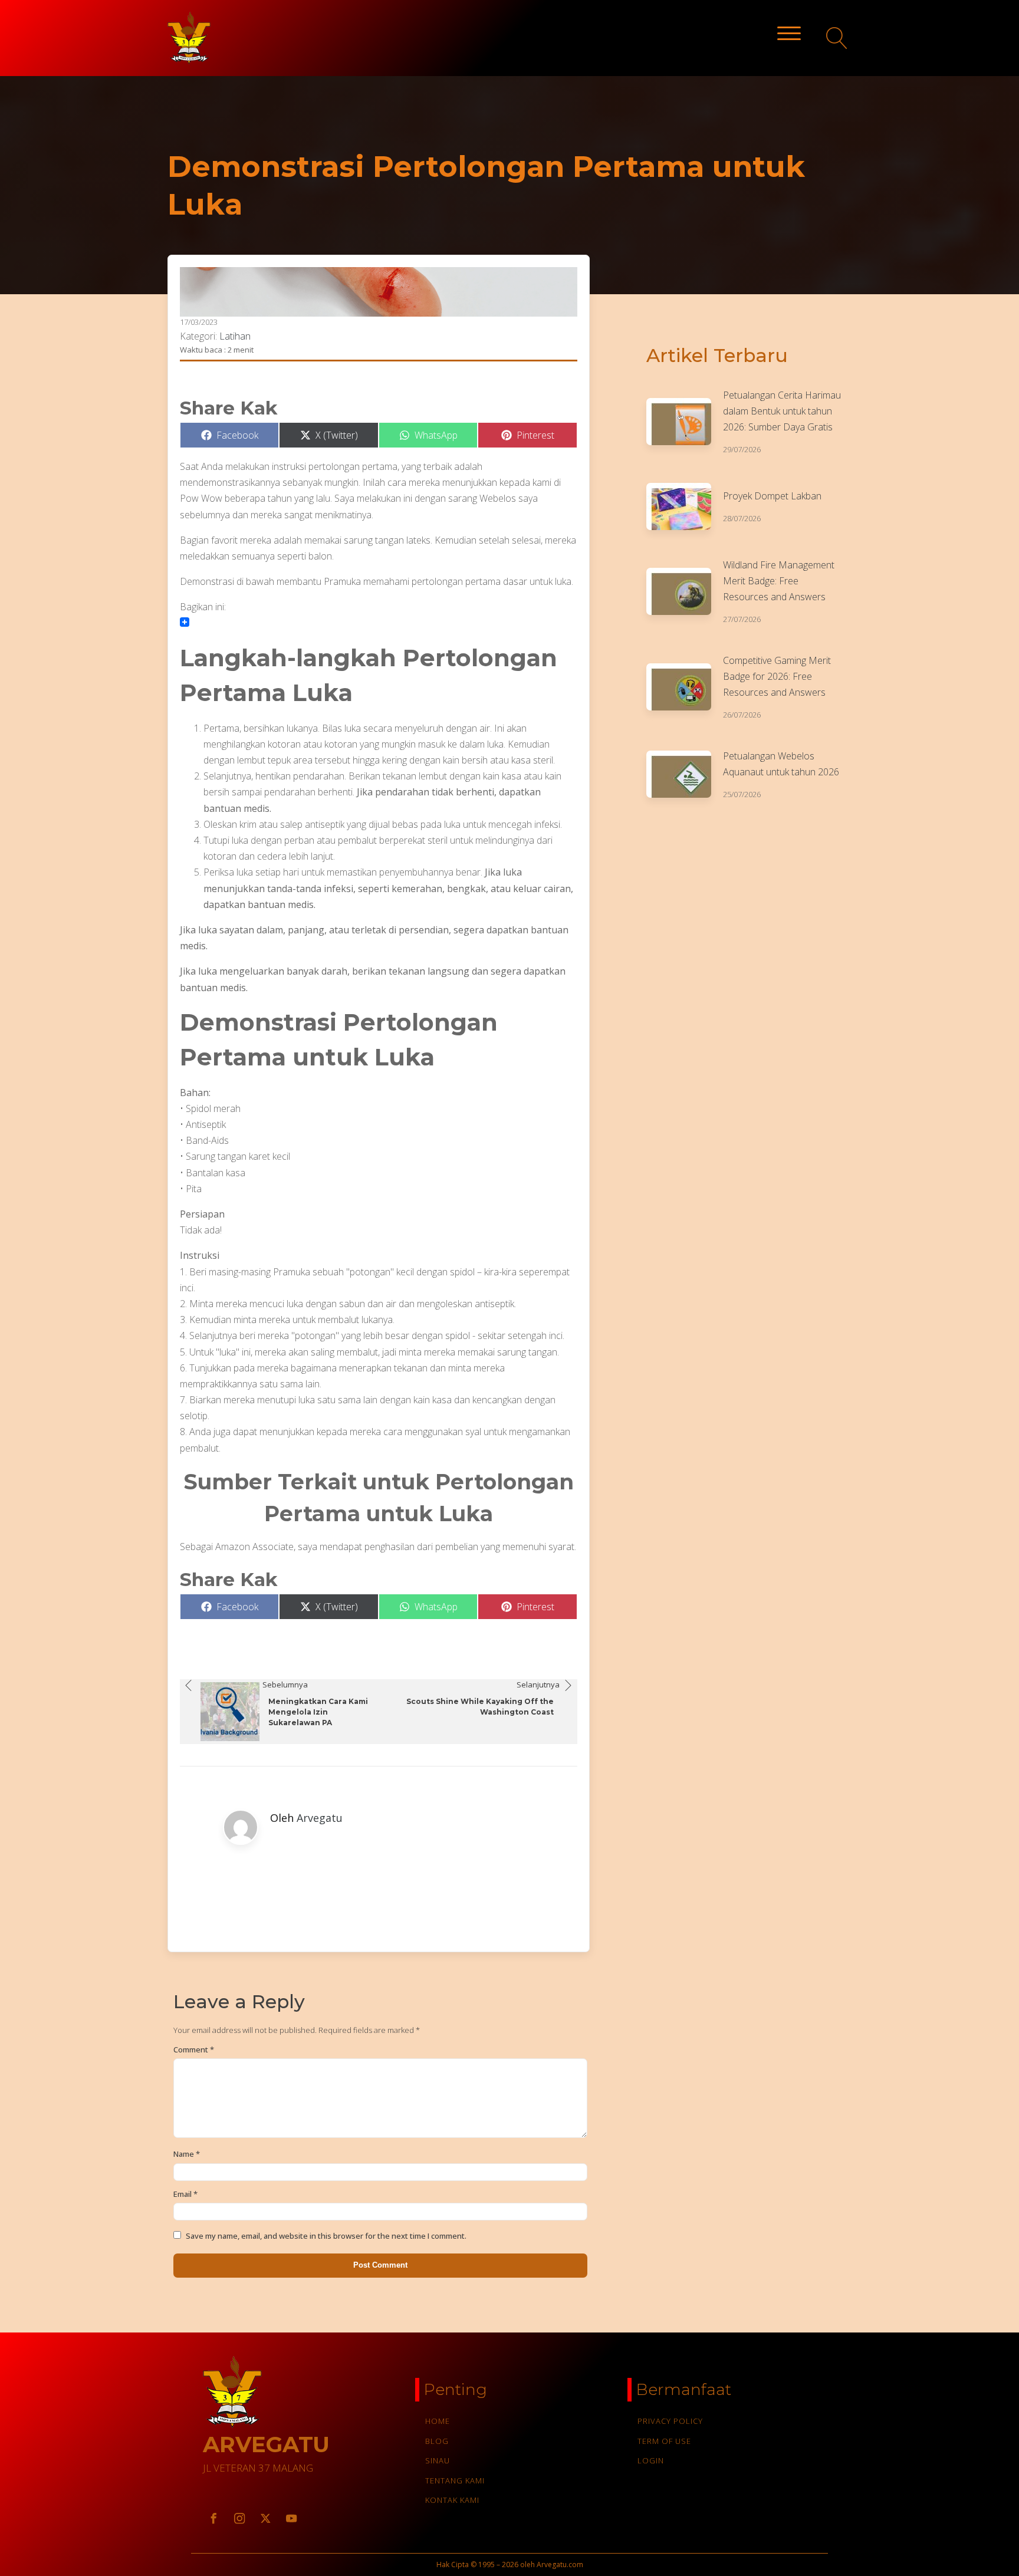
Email (185, 2194)
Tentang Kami (455, 2480)
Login (651, 2460)
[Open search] (837, 38)
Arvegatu (320, 1818)
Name (187, 2154)
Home (438, 2421)
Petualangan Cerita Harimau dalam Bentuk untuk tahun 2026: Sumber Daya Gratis (782, 411)
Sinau (438, 2460)
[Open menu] (789, 34)
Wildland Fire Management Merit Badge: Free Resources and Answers (779, 581)
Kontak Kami (452, 2500)
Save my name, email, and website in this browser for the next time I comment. (326, 2236)
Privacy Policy (670, 2421)
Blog (437, 2441)
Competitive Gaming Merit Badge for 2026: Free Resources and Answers (777, 676)
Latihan (235, 336)
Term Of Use (664, 2441)
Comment (194, 2049)
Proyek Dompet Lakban (772, 496)
